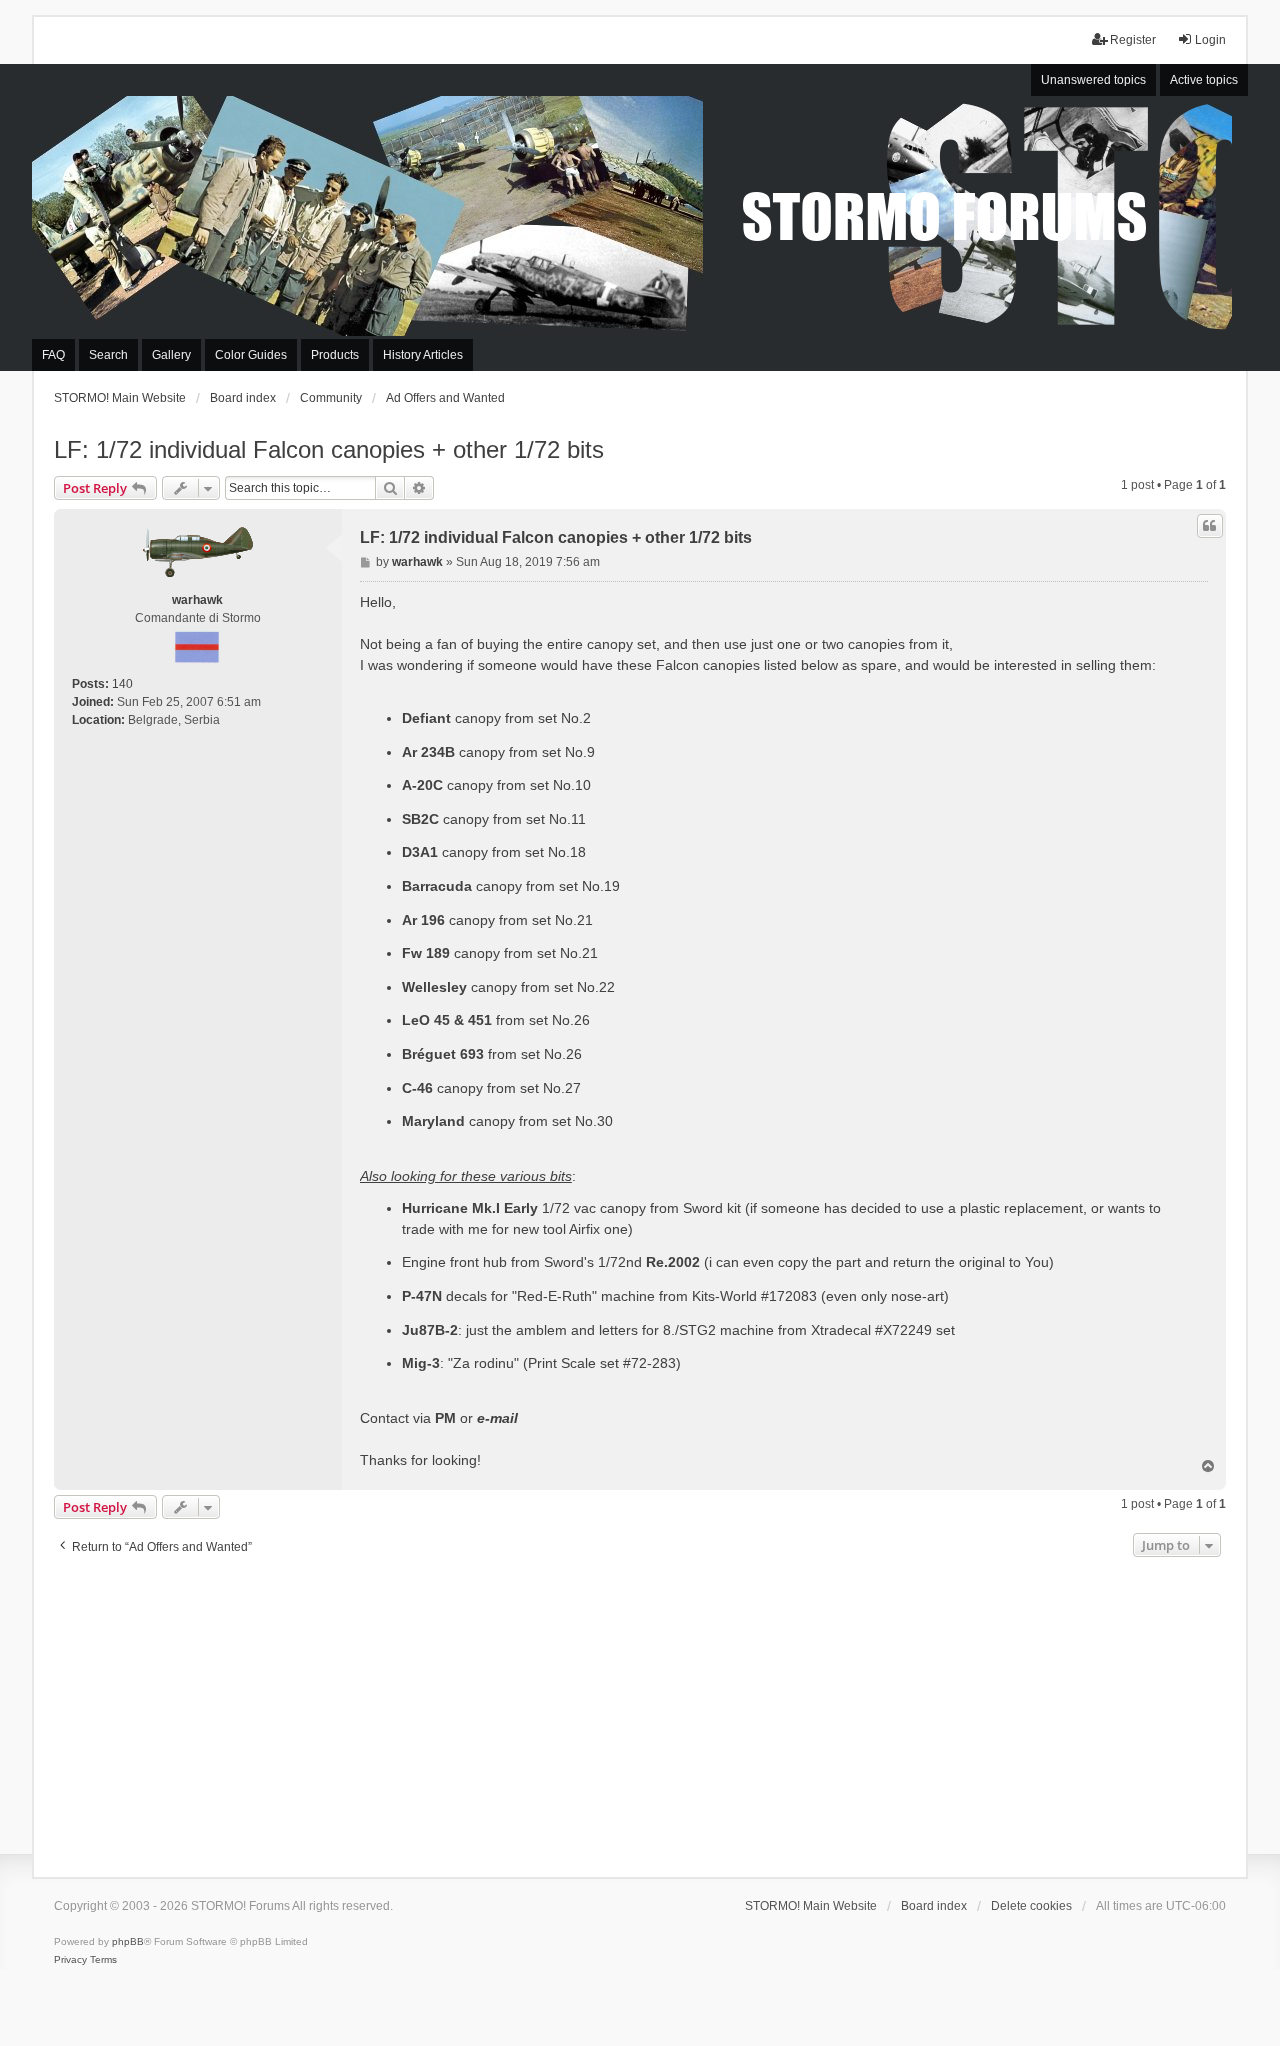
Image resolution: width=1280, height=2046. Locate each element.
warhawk (197, 600)
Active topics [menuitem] (1204, 80)
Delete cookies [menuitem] (1031, 1906)
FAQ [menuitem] (53, 355)
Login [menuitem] (1210, 40)
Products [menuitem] (335, 355)
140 (122, 684)
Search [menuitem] (108, 355)
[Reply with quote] (1210, 526)
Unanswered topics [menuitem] (1093, 80)
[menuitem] (70, 1960)
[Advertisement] (640, 1712)
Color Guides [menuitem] (251, 355)
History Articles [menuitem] (423, 355)
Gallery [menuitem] (171, 355)
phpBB (128, 1941)
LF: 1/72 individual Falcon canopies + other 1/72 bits (329, 449)
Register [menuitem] (1133, 40)
